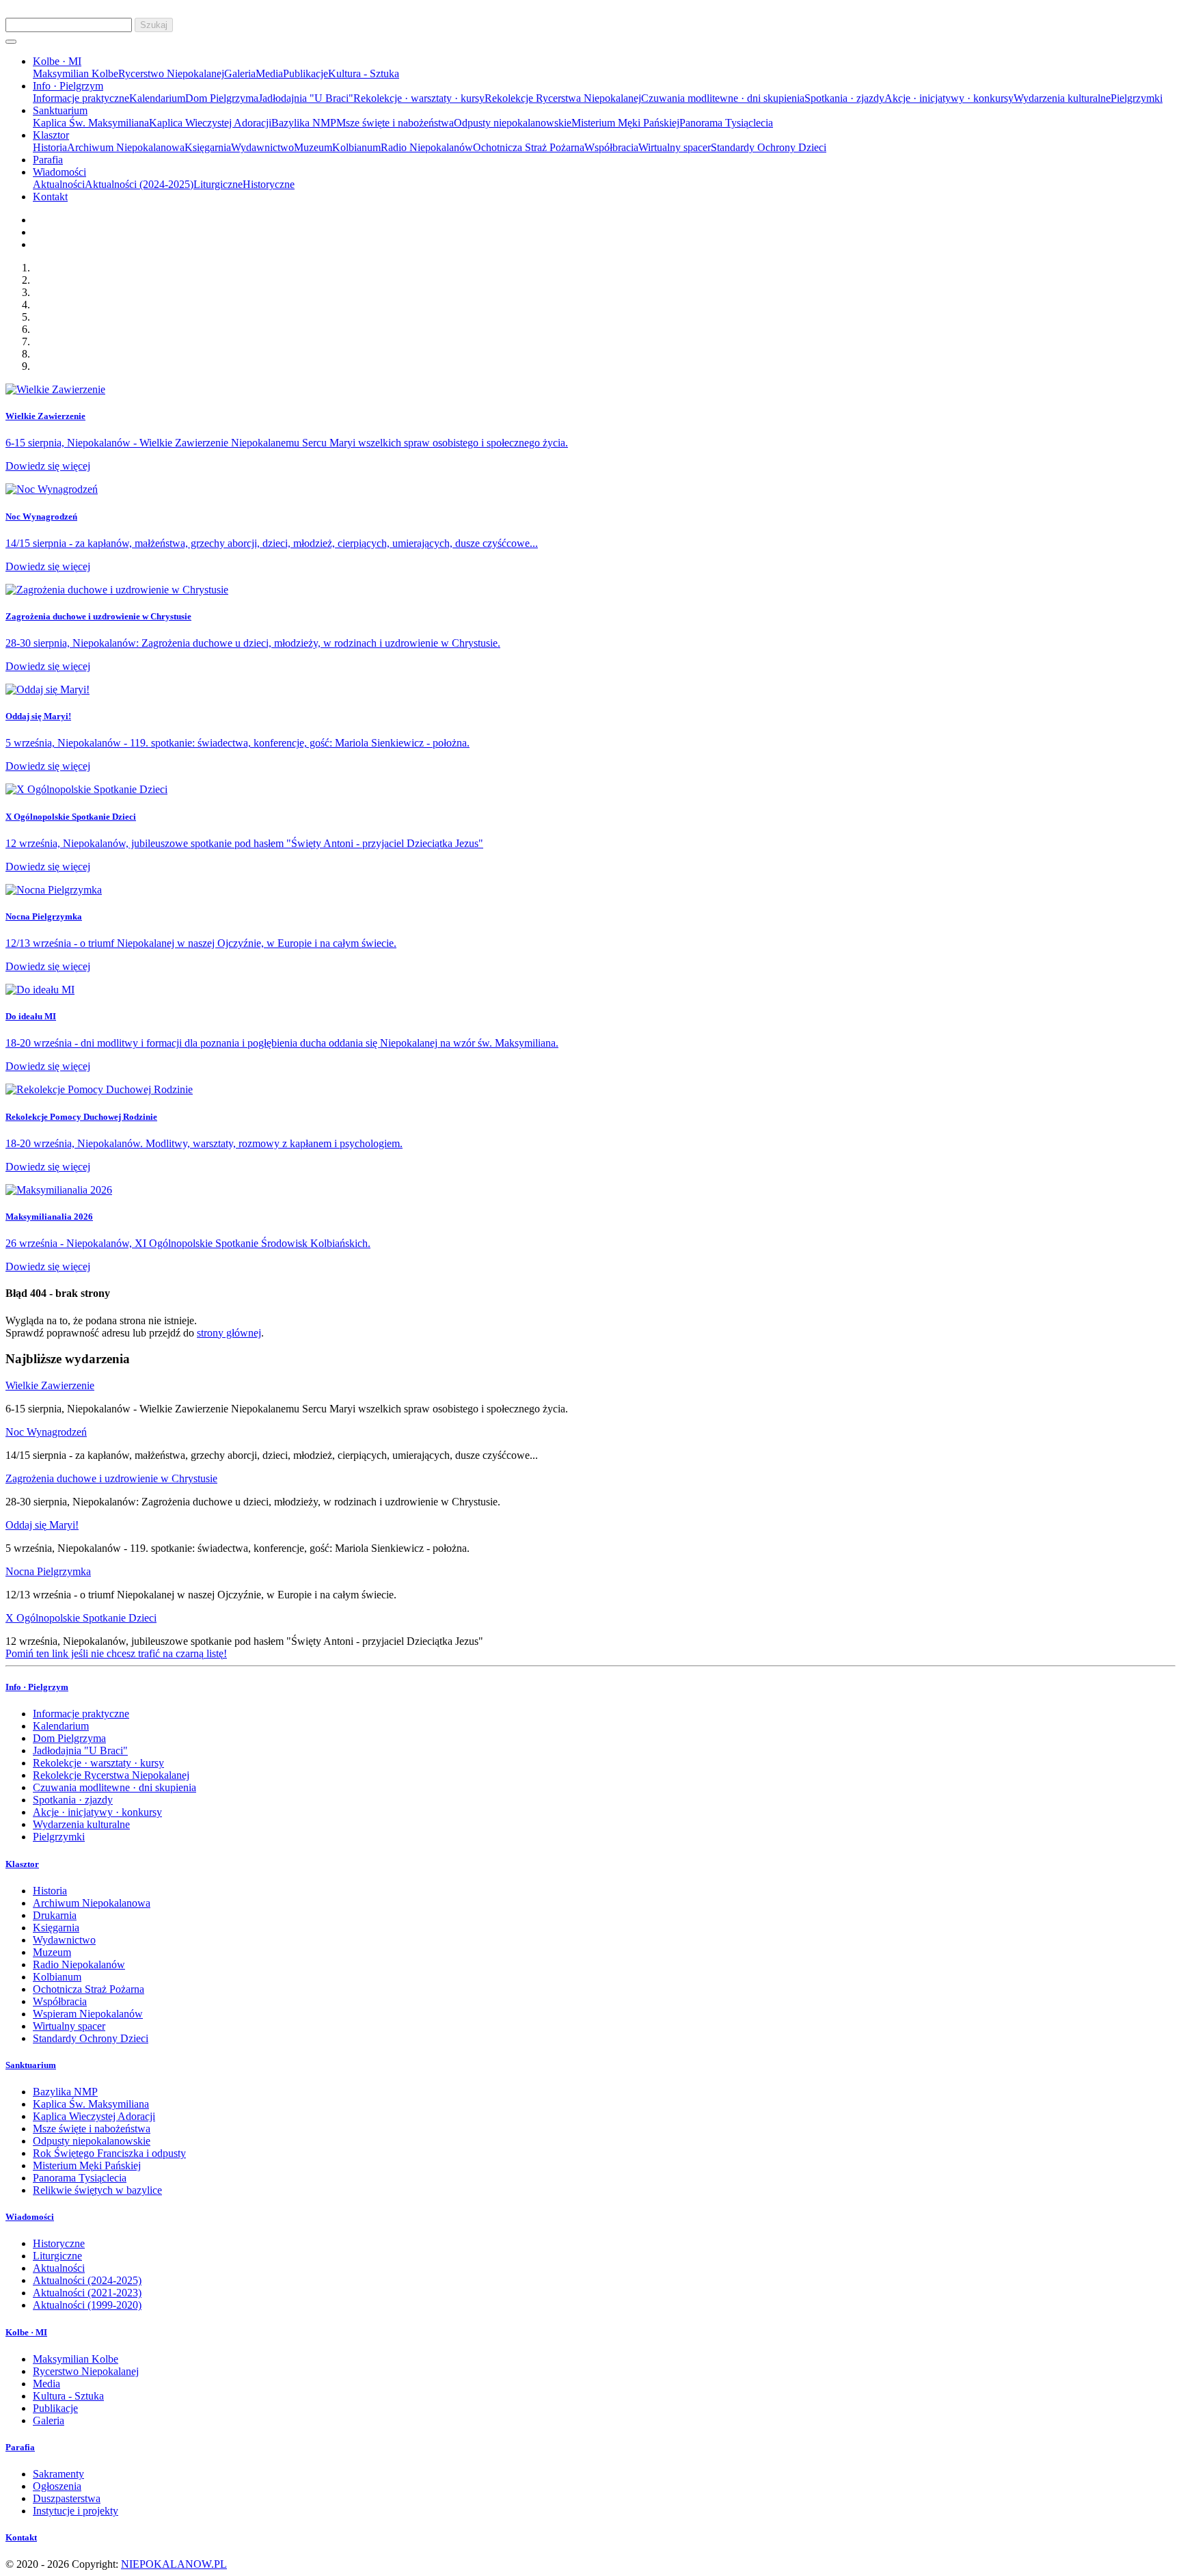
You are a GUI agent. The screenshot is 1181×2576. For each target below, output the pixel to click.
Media (269, 73)
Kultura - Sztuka (364, 73)
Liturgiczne (218, 184)
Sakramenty (58, 2474)
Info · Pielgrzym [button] (68, 86)
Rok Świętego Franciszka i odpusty (109, 2153)
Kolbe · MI (26, 2332)
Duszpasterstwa (67, 2498)
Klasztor (22, 1864)
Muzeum (313, 147)
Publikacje (306, 73)
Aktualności (59, 184)
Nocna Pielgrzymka (48, 1571)
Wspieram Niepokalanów (88, 2014)
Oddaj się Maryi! (42, 1525)
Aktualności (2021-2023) (87, 2293)
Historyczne (269, 184)
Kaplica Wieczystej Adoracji (210, 123)
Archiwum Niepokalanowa (126, 147)
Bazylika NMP (304, 123)
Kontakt (50, 197)
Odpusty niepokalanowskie (513, 123)
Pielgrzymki (1137, 98)
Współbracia (611, 147)
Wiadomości (30, 2217)
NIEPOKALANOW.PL (174, 2564)
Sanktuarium (31, 2065)
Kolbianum (356, 147)
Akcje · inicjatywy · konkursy (949, 98)
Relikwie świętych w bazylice (97, 2190)
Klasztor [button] (51, 135)
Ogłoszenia (57, 2486)
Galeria (240, 73)
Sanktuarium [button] (60, 110)
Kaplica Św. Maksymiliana (91, 123)
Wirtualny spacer (675, 147)
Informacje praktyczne (81, 98)
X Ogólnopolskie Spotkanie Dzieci (81, 1618)
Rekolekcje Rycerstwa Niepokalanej (563, 98)
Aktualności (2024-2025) (139, 184)
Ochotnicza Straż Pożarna (529, 147)
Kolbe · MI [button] (57, 61)
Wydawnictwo (262, 147)
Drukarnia (55, 1915)
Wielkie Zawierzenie (50, 1385)
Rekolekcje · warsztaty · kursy (419, 98)
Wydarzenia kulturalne (1062, 98)
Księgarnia (208, 147)
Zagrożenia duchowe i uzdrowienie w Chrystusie (111, 1478)
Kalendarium (157, 98)
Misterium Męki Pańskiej (625, 123)
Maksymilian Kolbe (76, 73)
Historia (50, 147)
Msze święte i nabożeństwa (395, 123)
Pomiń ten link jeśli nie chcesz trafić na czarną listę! (116, 1653)
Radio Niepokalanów (427, 147)
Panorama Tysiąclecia (726, 123)
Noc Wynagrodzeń (46, 1432)
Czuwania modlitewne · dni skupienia (723, 98)
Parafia (48, 160)
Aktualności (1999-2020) (87, 2305)
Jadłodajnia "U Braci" (306, 98)
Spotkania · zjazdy (844, 98)
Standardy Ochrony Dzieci (769, 147)
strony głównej (229, 1333)
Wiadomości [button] (59, 172)
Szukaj (154, 25)
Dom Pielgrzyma (222, 98)
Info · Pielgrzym (37, 1687)
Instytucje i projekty (76, 2511)
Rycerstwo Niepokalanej (171, 73)
